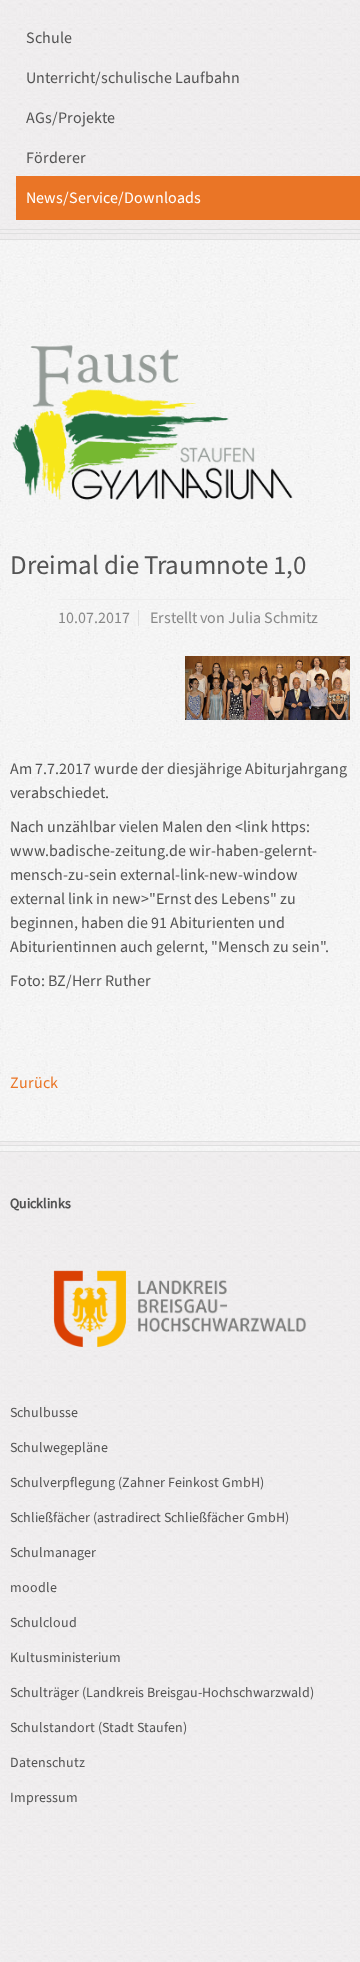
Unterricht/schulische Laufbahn (133, 78)
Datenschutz (47, 1763)
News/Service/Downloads (113, 198)
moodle (33, 1588)
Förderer (56, 158)
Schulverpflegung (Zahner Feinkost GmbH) (137, 1483)
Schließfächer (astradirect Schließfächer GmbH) (149, 1518)
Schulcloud (43, 1623)
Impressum (44, 1798)
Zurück (34, 1083)
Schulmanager (53, 1553)
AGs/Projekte (70, 118)
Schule (49, 38)
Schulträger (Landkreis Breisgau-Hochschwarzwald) (162, 1693)
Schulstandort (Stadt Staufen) (98, 1728)
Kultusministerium (65, 1658)
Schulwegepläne (59, 1448)
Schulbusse (44, 1413)
